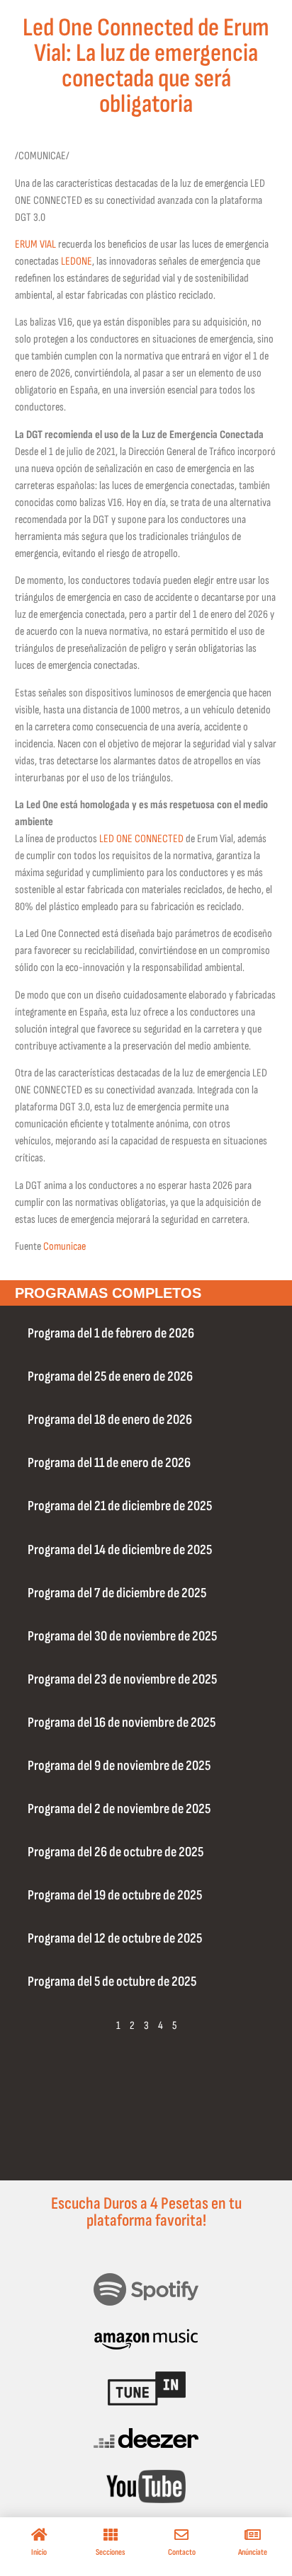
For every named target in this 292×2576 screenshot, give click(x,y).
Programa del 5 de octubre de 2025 (112, 1982)
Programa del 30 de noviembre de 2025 (122, 1636)
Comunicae (64, 1247)
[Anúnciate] (253, 2535)
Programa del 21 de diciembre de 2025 (120, 1506)
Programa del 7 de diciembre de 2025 (117, 1593)
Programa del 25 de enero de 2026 (110, 1376)
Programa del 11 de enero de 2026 (109, 1463)
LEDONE (77, 261)
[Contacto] (181, 2535)
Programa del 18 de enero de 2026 (110, 1420)
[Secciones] (111, 2535)
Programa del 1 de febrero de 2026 (111, 1333)
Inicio (39, 2552)
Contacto (182, 2552)
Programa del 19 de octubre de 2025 (115, 1895)
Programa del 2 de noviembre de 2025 (119, 1809)
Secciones (110, 2552)
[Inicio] (39, 2535)
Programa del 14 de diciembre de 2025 (120, 1550)
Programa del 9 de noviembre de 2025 (119, 1766)
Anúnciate (253, 2552)
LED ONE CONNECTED (141, 839)
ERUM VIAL (35, 245)
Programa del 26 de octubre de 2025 (116, 1852)
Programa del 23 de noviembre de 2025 (122, 1679)
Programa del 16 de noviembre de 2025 (122, 1723)
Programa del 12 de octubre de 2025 (115, 1938)
